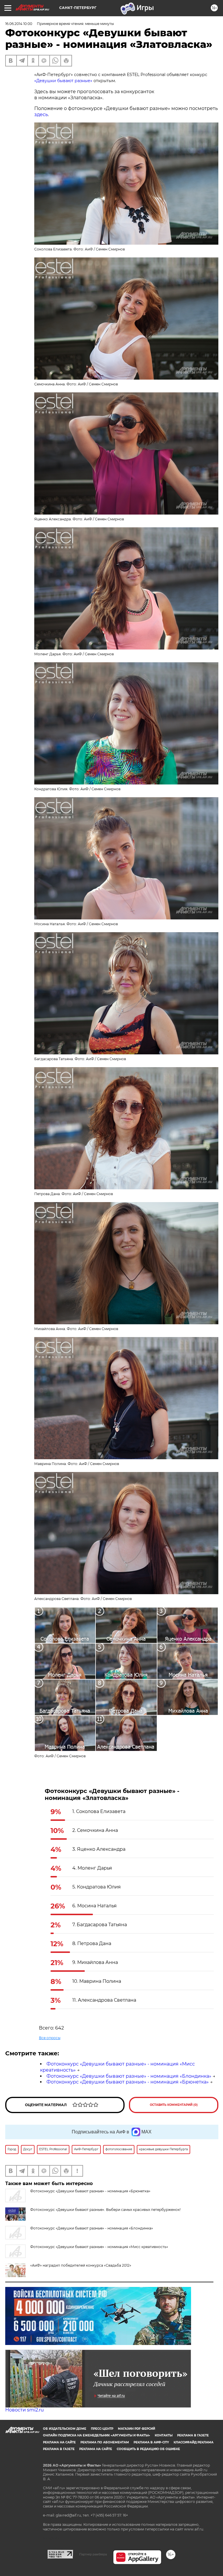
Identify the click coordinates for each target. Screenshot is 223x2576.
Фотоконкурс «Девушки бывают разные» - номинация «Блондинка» (129, 2076)
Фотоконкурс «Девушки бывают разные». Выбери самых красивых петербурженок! (105, 2210)
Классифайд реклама (194, 2442)
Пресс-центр (102, 2429)
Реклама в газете (193, 2435)
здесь (41, 114)
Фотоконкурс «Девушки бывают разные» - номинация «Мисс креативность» (99, 2247)
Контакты (164, 2435)
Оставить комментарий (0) (174, 2105)
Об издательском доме (65, 2429)
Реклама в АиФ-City (151, 2442)
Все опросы (50, 2038)
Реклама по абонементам (105, 2442)
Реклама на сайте (59, 2442)
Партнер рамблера (93, 2554)
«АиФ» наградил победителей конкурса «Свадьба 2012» (81, 2265)
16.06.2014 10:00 (19, 24)
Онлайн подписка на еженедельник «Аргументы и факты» (97, 2435)
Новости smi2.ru (25, 2410)
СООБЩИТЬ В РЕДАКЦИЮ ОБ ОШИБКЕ (148, 2449)
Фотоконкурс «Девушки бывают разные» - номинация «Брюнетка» (128, 2082)
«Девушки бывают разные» (64, 81)
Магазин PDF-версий (136, 2429)
